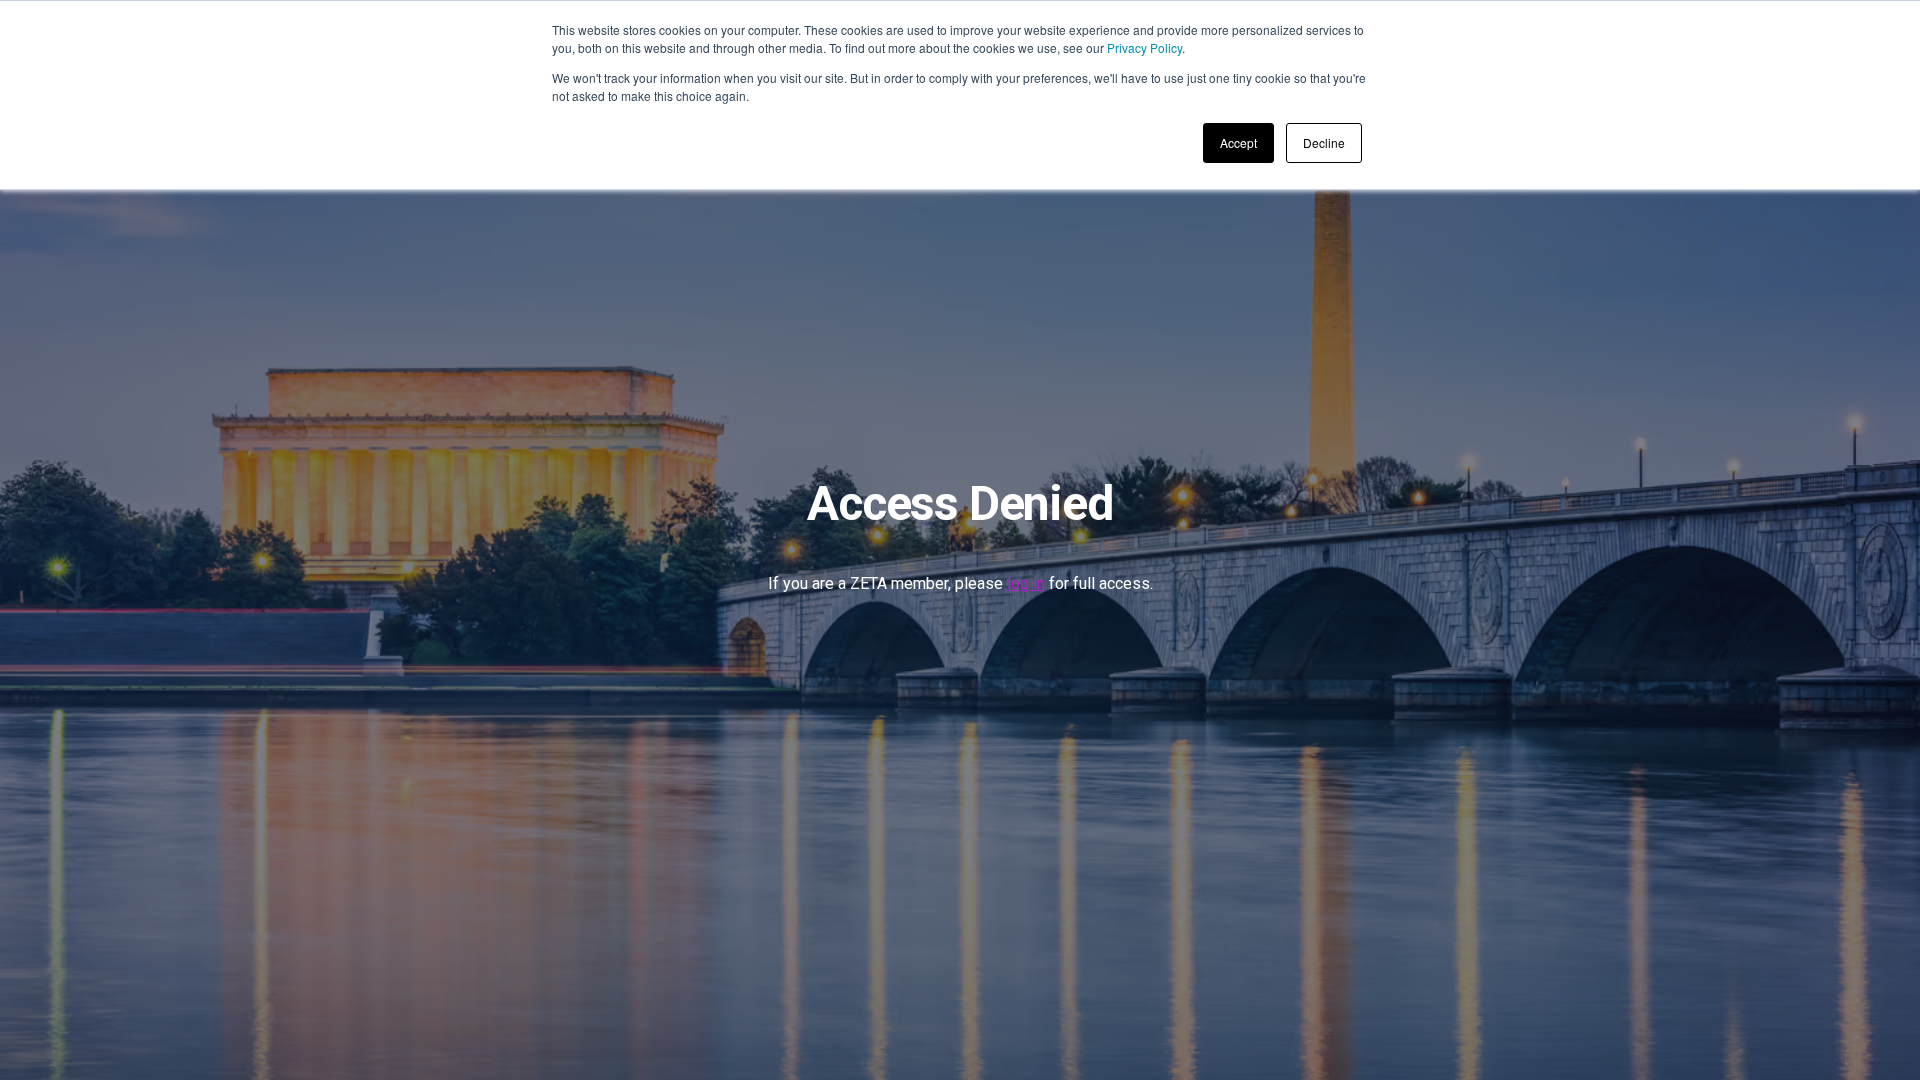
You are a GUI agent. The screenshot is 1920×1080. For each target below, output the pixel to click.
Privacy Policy (1144, 47)
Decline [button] (1324, 142)
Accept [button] (1238, 142)
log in (1026, 583)
